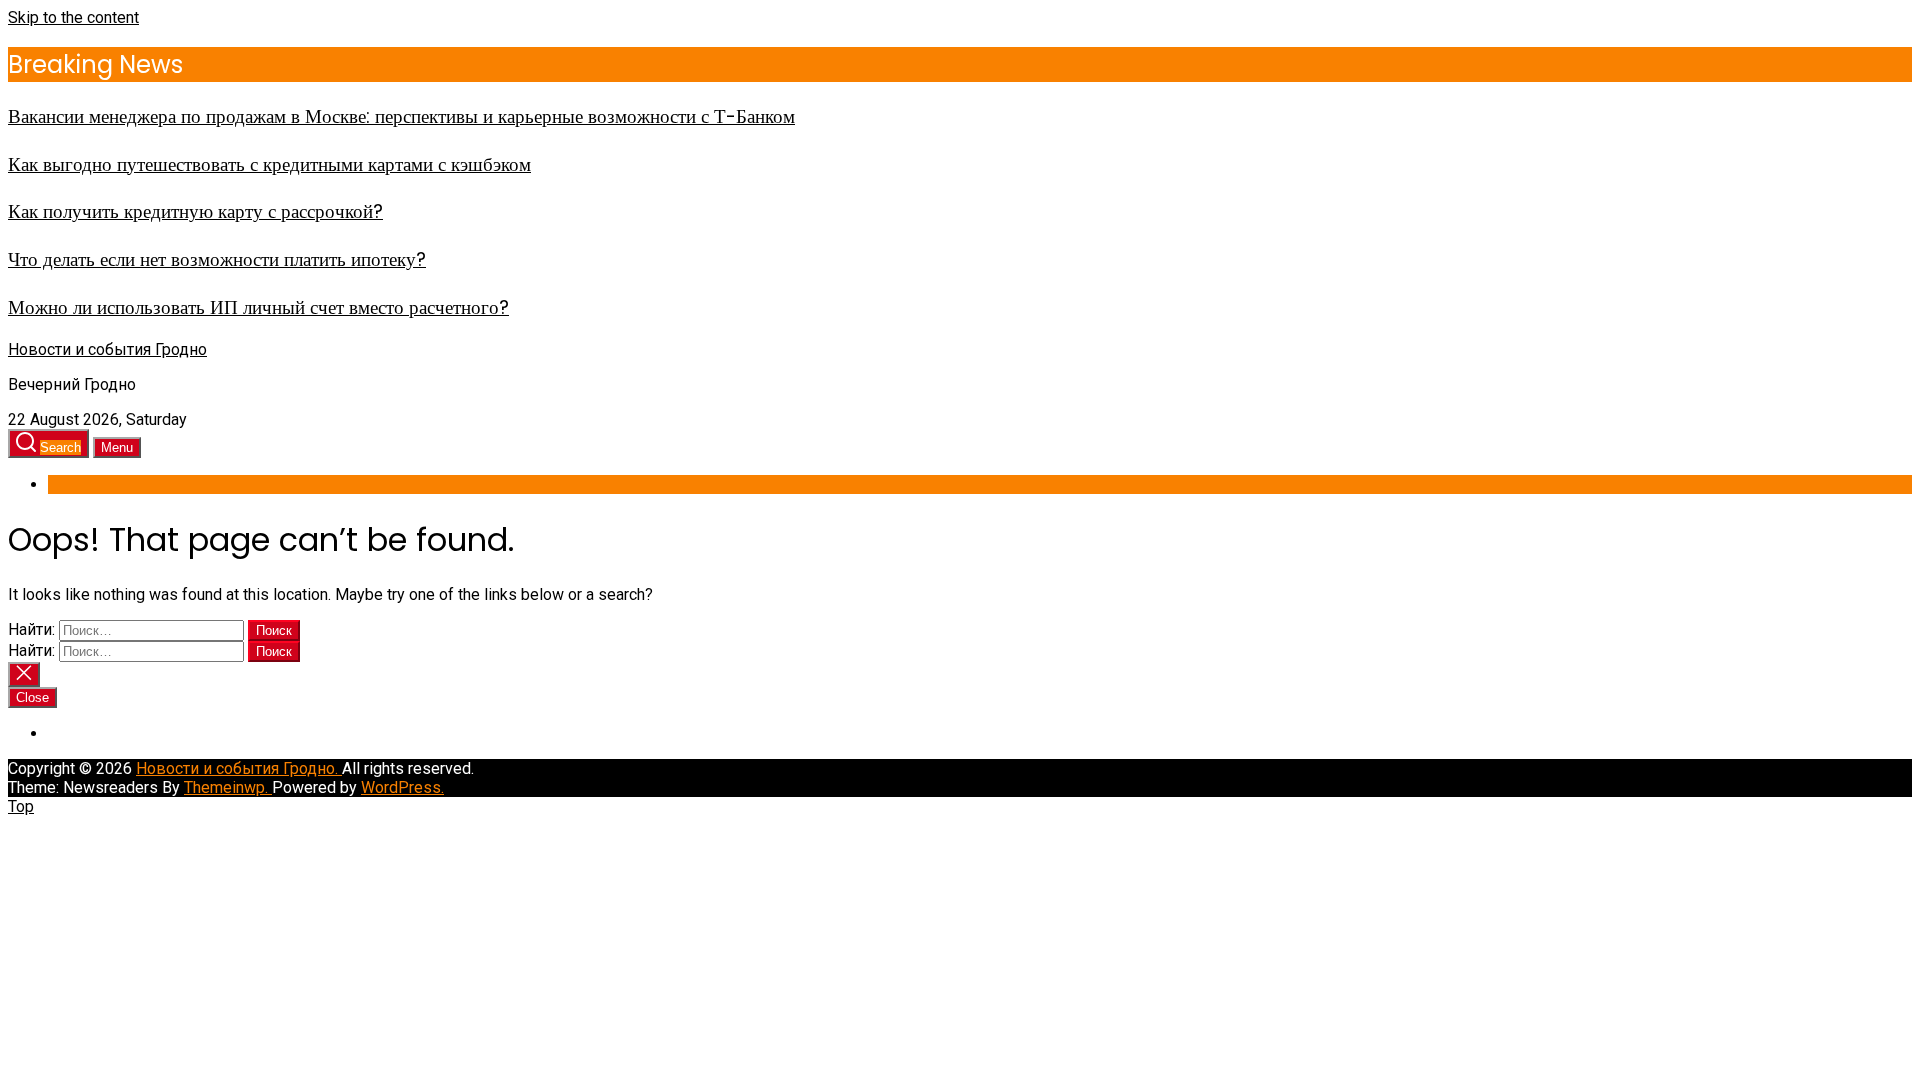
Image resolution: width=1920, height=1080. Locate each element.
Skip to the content (73, 17)
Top (21, 806)
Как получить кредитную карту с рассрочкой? (195, 211)
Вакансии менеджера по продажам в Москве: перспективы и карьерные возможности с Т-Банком (401, 116)
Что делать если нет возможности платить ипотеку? (217, 259)
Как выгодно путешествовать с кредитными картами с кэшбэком (269, 164)
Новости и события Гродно (107, 349)
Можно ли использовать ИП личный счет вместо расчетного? (258, 307)
